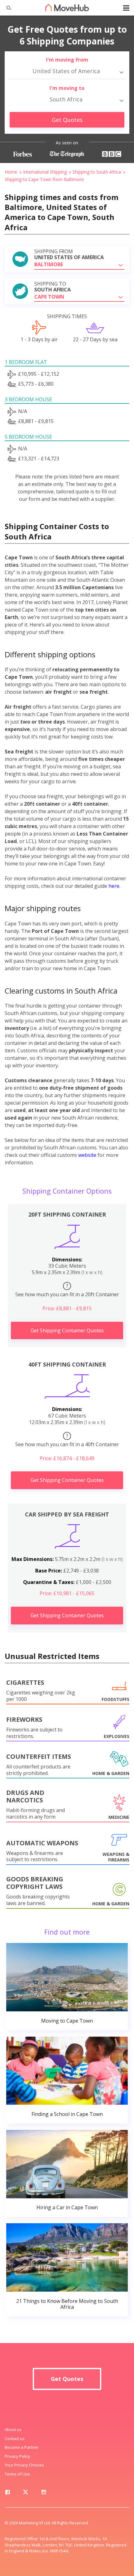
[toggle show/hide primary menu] (126, 8)
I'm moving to (67, 88)
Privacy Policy (17, 2456)
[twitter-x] (26, 2493)
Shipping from (69, 254)
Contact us (15, 2439)
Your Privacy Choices (24, 2465)
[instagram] (44, 2493)
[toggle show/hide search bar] (6, 8)
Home (11, 172)
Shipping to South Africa (97, 172)
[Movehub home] (67, 7)
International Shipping (45, 172)
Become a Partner (22, 2447)
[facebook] (7, 2493)
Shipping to (53, 287)
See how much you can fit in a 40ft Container (67, 1440)
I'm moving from (67, 60)
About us (13, 2429)
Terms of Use (17, 2474)
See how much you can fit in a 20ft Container (67, 1290)
